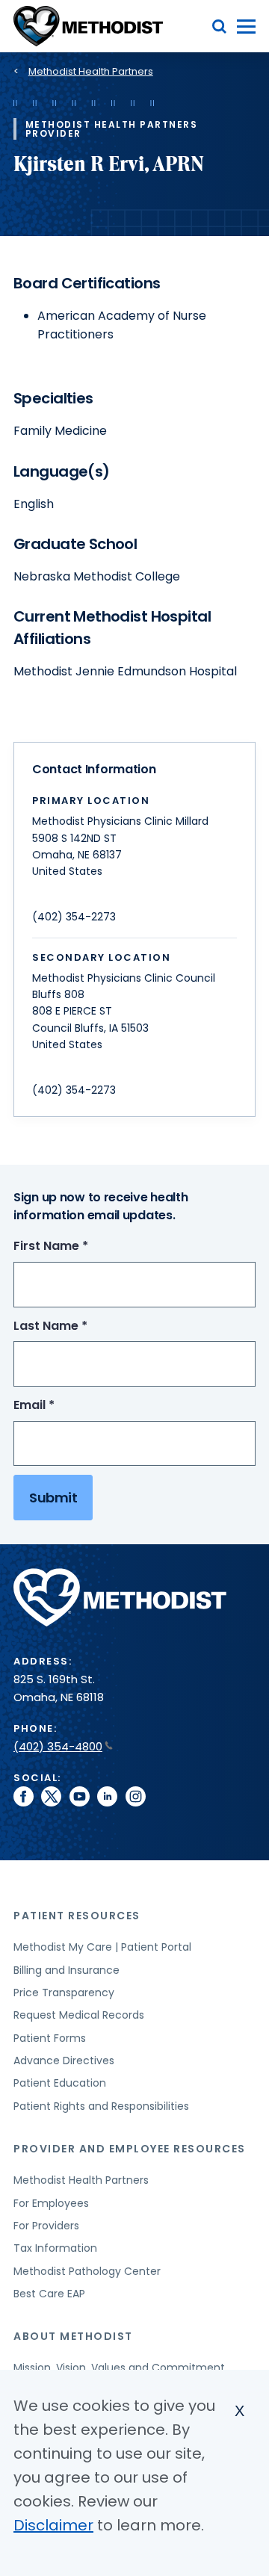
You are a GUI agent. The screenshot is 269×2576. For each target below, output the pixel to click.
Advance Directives (64, 2061)
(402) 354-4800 (58, 1746)
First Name (78, 1247)
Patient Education (60, 2083)
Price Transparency (64, 1993)
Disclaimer (53, 2525)
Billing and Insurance (67, 1970)
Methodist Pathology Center (87, 2271)
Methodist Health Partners (91, 71)
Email (62, 1406)
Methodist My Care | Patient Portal (102, 1947)
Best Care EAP (49, 2294)
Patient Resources (77, 1916)
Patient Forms (50, 2038)
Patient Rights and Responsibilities (101, 2106)
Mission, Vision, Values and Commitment (119, 2368)
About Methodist (73, 2336)
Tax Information (55, 2248)
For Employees (51, 2203)
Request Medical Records (79, 2015)
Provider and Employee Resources (130, 2149)
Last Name (78, 1326)
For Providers (46, 2226)
